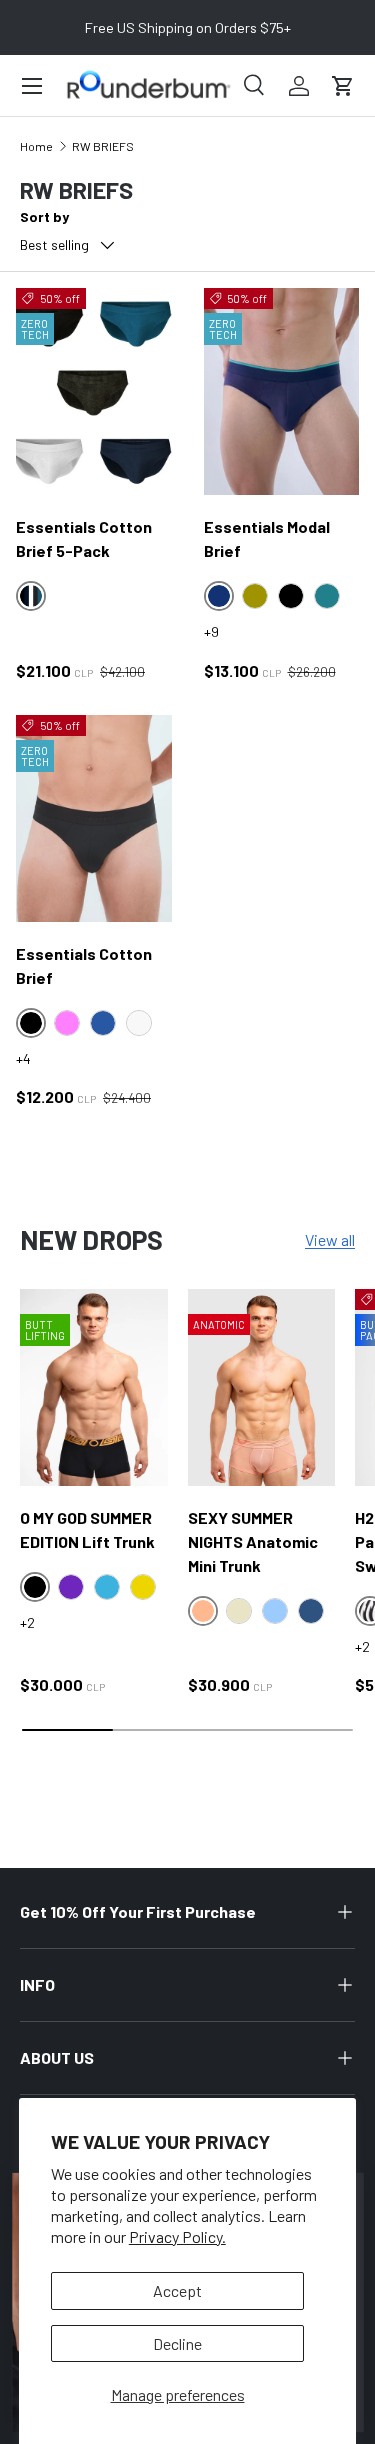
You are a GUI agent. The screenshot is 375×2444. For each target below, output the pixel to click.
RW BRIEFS (103, 146)
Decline (177, 2343)
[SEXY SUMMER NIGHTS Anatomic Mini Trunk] (262, 1387)
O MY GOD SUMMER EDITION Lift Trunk (87, 1529)
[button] (343, 86)
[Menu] (32, 86)
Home (36, 146)
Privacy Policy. (177, 2236)
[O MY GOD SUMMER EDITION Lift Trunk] (94, 1387)
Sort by (44, 216)
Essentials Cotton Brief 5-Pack (84, 538)
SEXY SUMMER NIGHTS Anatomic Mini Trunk (253, 1541)
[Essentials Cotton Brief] (94, 818)
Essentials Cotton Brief (84, 965)
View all (330, 1239)
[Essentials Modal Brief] (282, 391)
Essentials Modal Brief (267, 538)
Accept (177, 2290)
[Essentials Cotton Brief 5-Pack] (94, 391)
